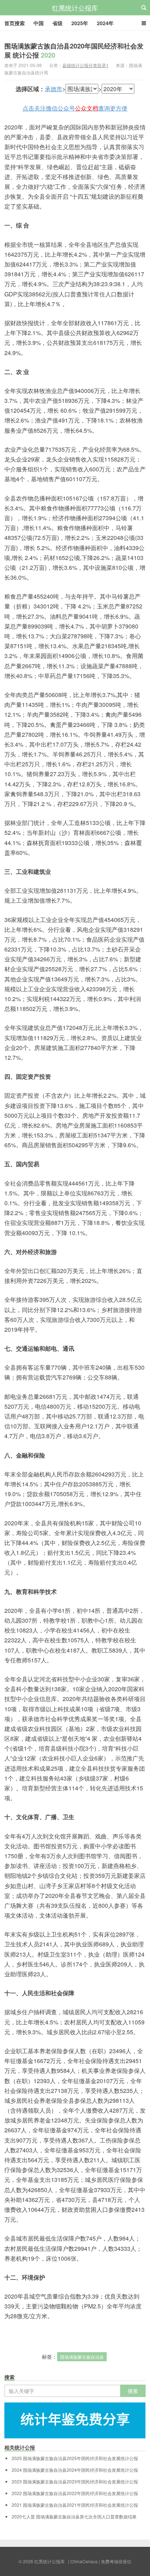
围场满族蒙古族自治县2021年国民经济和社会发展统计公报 (75, 2505)
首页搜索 (15, 23)
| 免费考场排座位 (115, 2561)
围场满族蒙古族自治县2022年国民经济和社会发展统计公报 (75, 2493)
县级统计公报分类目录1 (85, 65)
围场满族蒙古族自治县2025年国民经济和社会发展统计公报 (75, 2458)
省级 (58, 23)
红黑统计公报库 (75, 8)
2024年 (105, 23)
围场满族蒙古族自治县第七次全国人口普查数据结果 (74, 2517)
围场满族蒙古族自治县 (82, 2357)
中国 (39, 23)
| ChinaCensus (83, 2561)
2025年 (80, 23)
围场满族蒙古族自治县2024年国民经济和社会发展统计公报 (75, 2470)
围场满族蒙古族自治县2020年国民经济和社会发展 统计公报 (74, 50)
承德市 (54, 89)
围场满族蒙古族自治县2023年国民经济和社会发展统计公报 (75, 2482)
